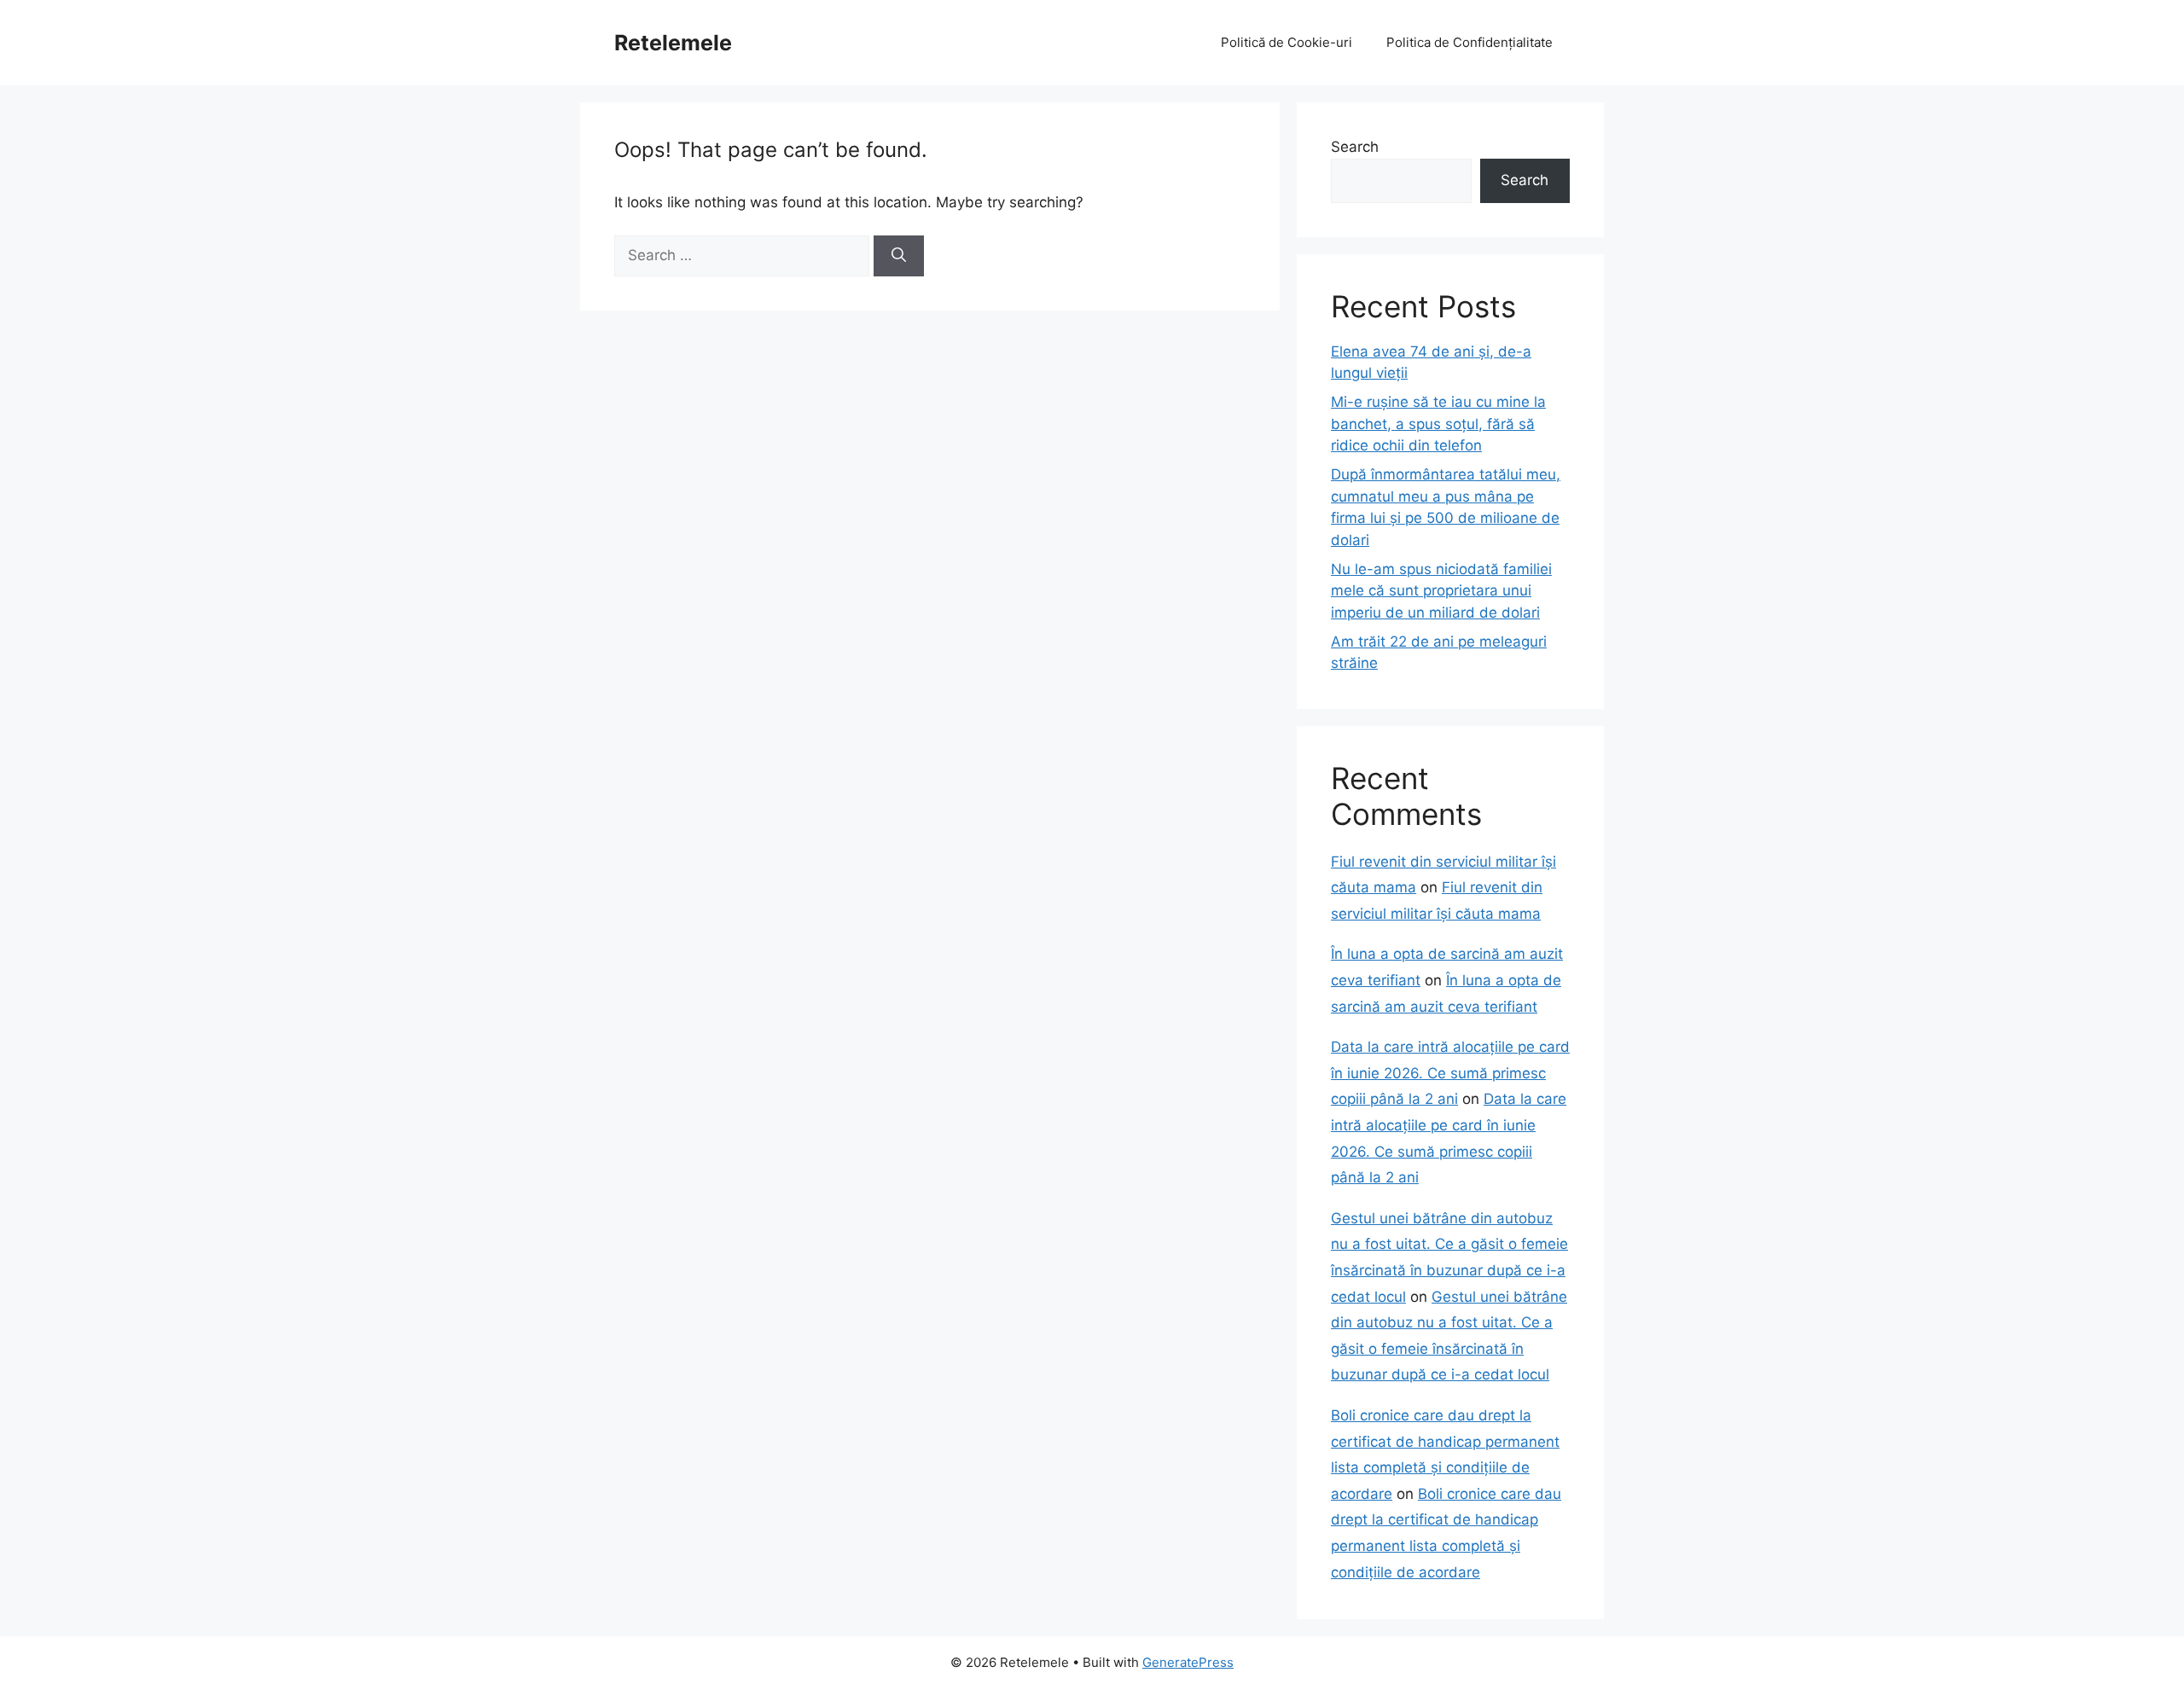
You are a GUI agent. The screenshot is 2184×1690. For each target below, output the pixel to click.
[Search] (899, 256)
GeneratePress (1188, 1662)
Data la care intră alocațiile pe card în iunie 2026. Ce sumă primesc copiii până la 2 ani (1450, 1073)
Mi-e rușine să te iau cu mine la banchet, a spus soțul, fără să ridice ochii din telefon (1438, 424)
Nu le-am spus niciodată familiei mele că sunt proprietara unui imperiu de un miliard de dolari (1441, 591)
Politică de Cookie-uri (1287, 42)
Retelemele (673, 43)
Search (1355, 147)
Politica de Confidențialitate (1470, 42)
